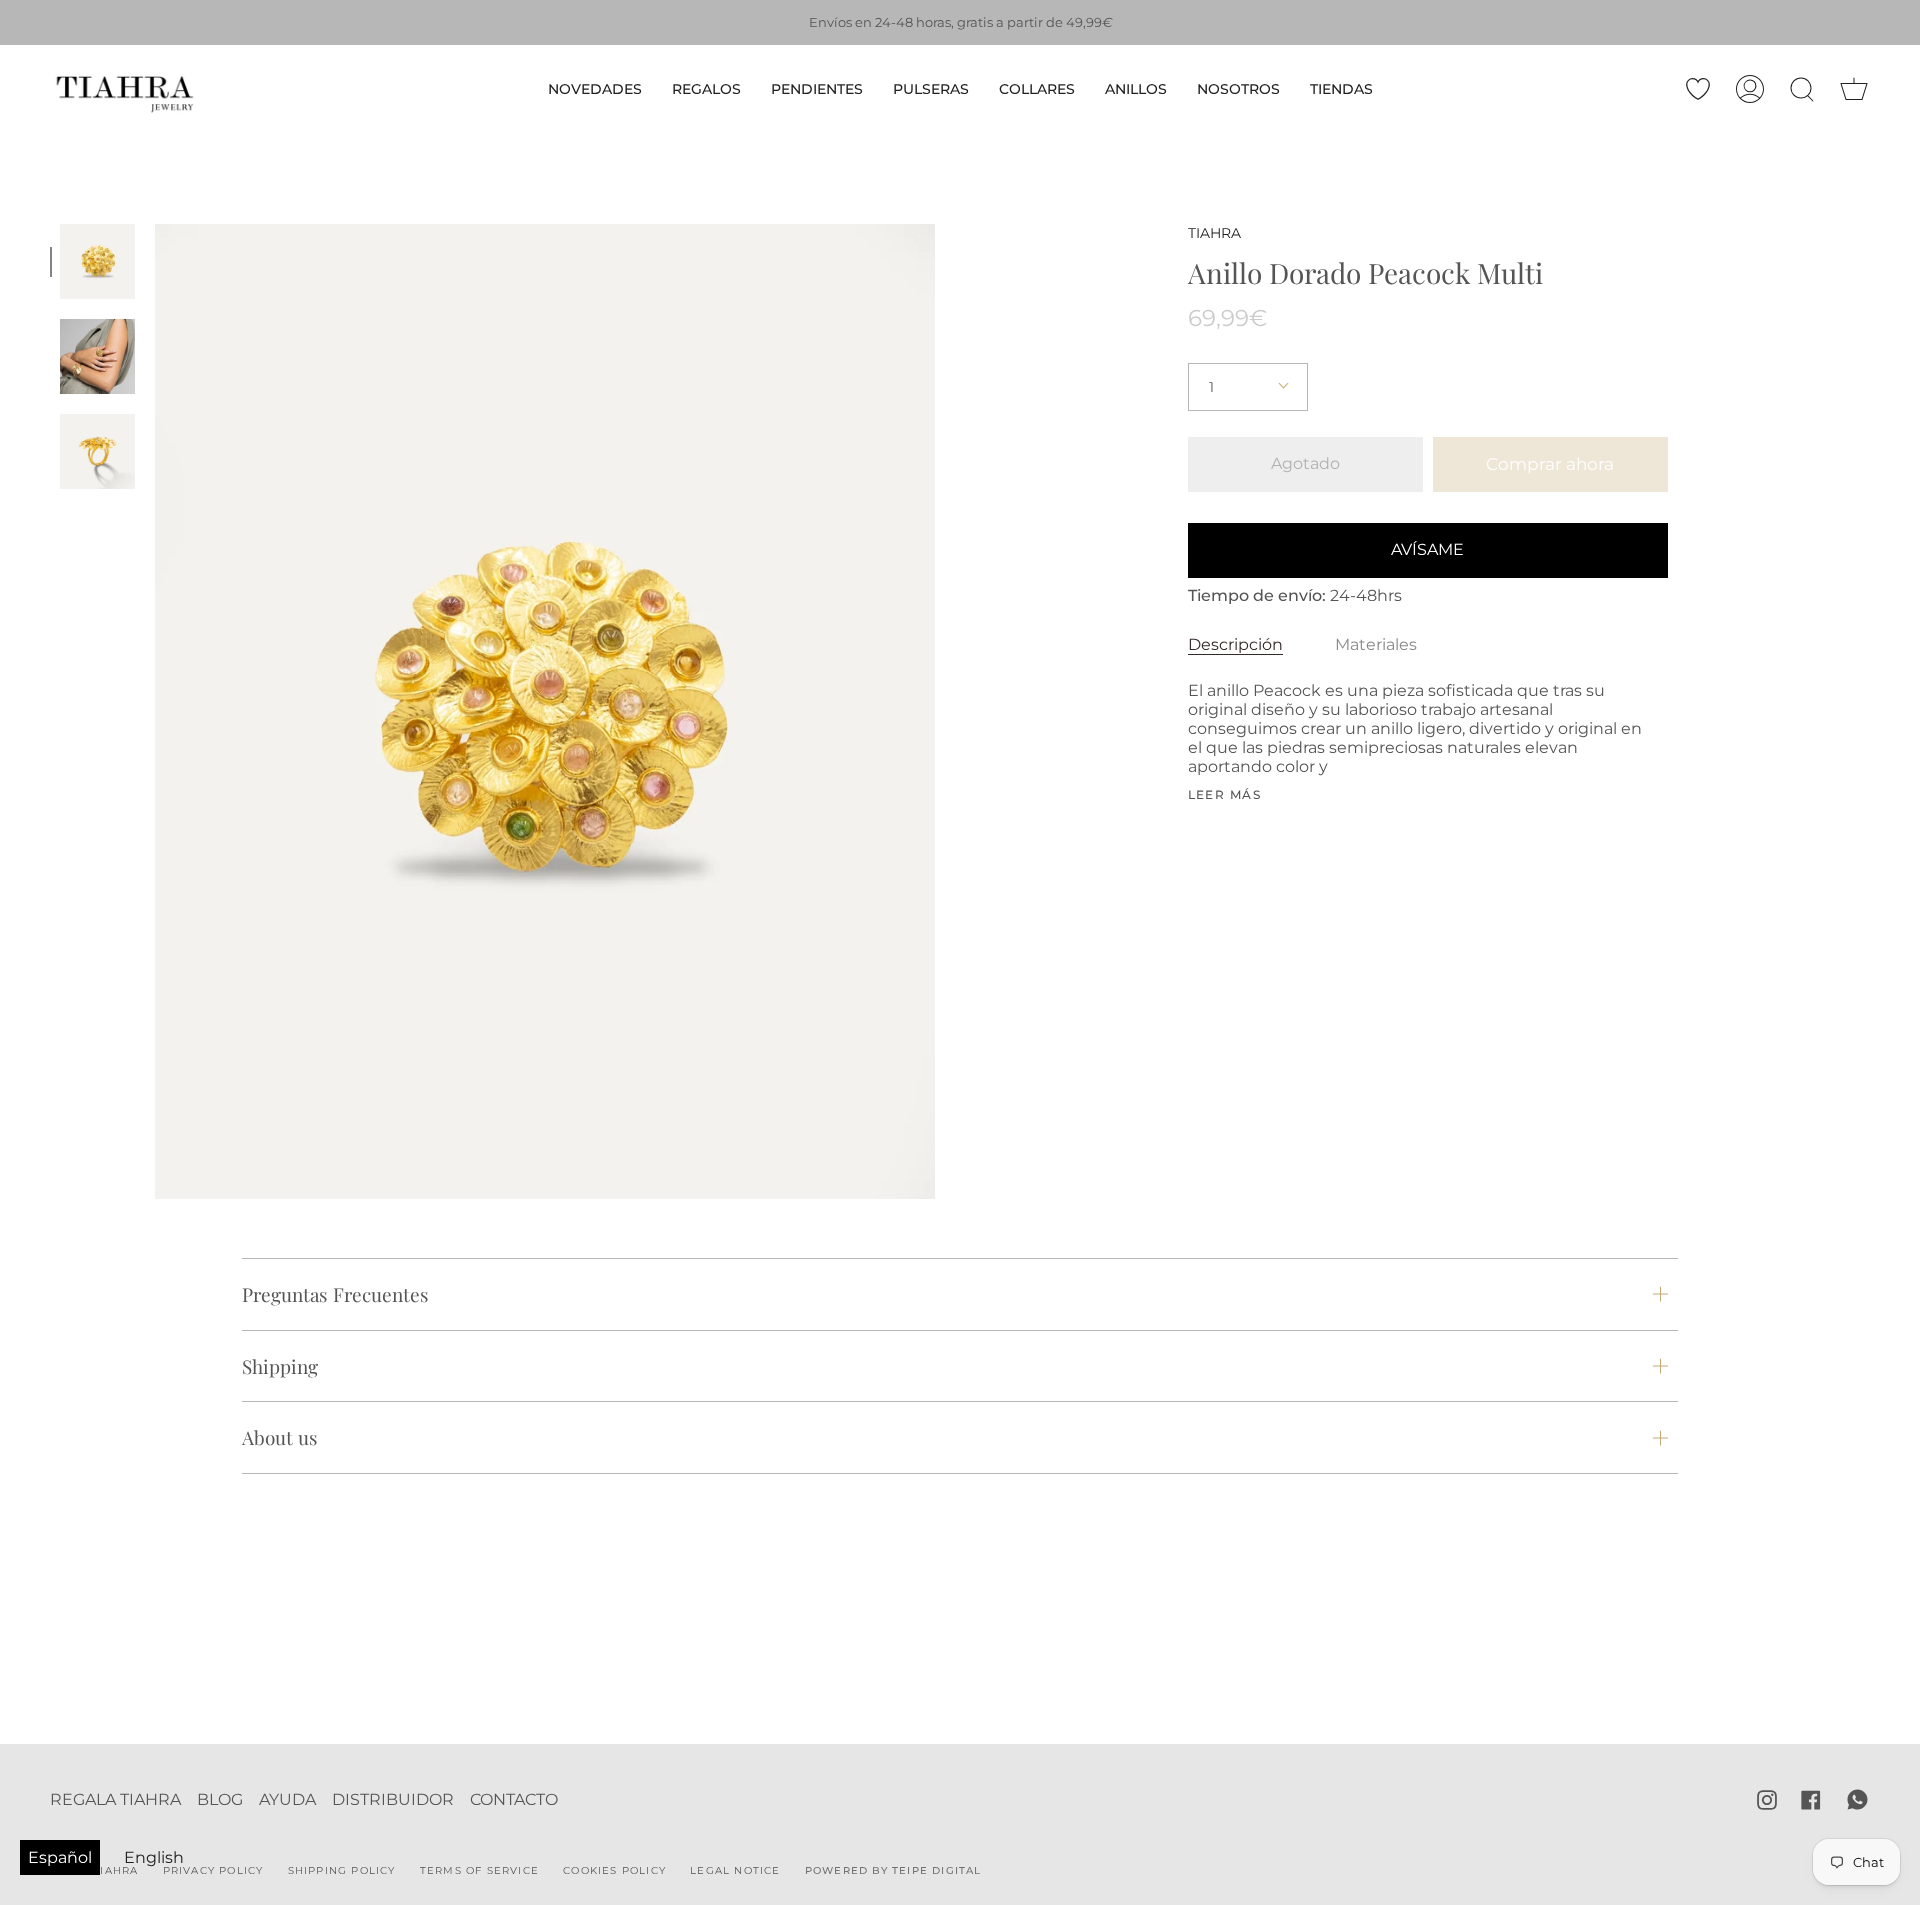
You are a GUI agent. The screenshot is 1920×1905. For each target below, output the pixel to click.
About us (280, 1437)
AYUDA (287, 1799)
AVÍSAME (1427, 549)
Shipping (280, 1366)
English (154, 1857)
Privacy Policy (213, 1870)
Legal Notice (735, 1870)
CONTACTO (514, 1799)
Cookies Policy (614, 1870)
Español (60, 1857)
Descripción (1235, 644)
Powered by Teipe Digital (893, 1870)
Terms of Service (479, 1870)
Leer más (1225, 795)
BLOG (220, 1799)
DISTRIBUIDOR (393, 1799)
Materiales (1376, 644)
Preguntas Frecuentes (335, 1294)
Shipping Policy (342, 1870)
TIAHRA (1214, 233)
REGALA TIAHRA (115, 1799)
